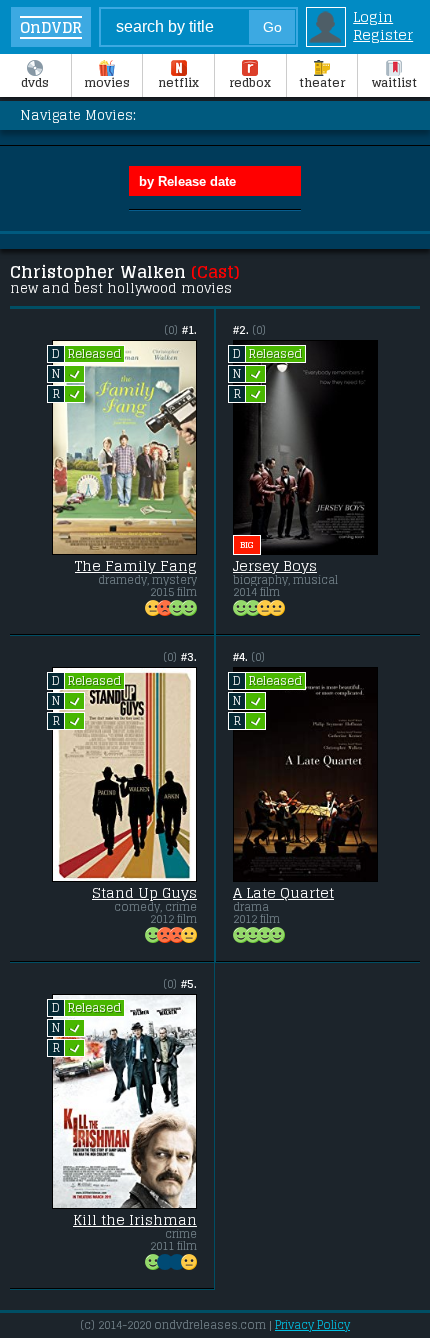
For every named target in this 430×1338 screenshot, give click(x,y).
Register (383, 35)
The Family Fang (136, 566)
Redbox (250, 83)
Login (373, 17)
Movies (107, 83)
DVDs (35, 83)
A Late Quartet (283, 893)
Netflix (178, 83)
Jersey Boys (275, 566)
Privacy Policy (312, 1325)
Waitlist (394, 83)
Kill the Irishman (135, 1220)
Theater (322, 83)
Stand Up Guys (144, 893)
